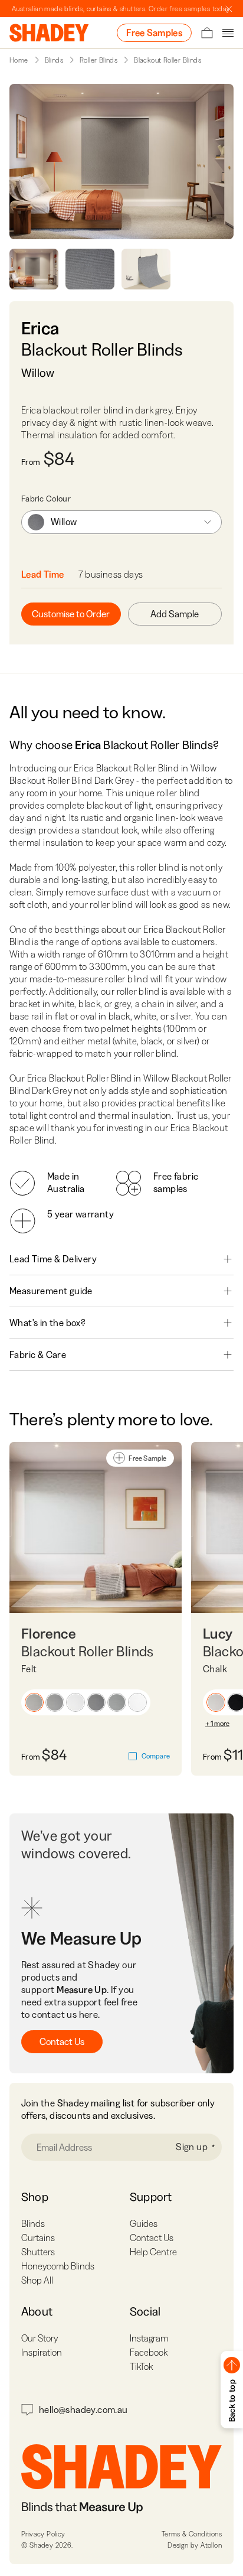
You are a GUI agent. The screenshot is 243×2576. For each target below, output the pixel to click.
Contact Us (62, 2041)
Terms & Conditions (192, 2534)
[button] (34, 1702)
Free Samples (154, 32)
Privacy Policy (43, 2534)
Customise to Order (71, 614)
